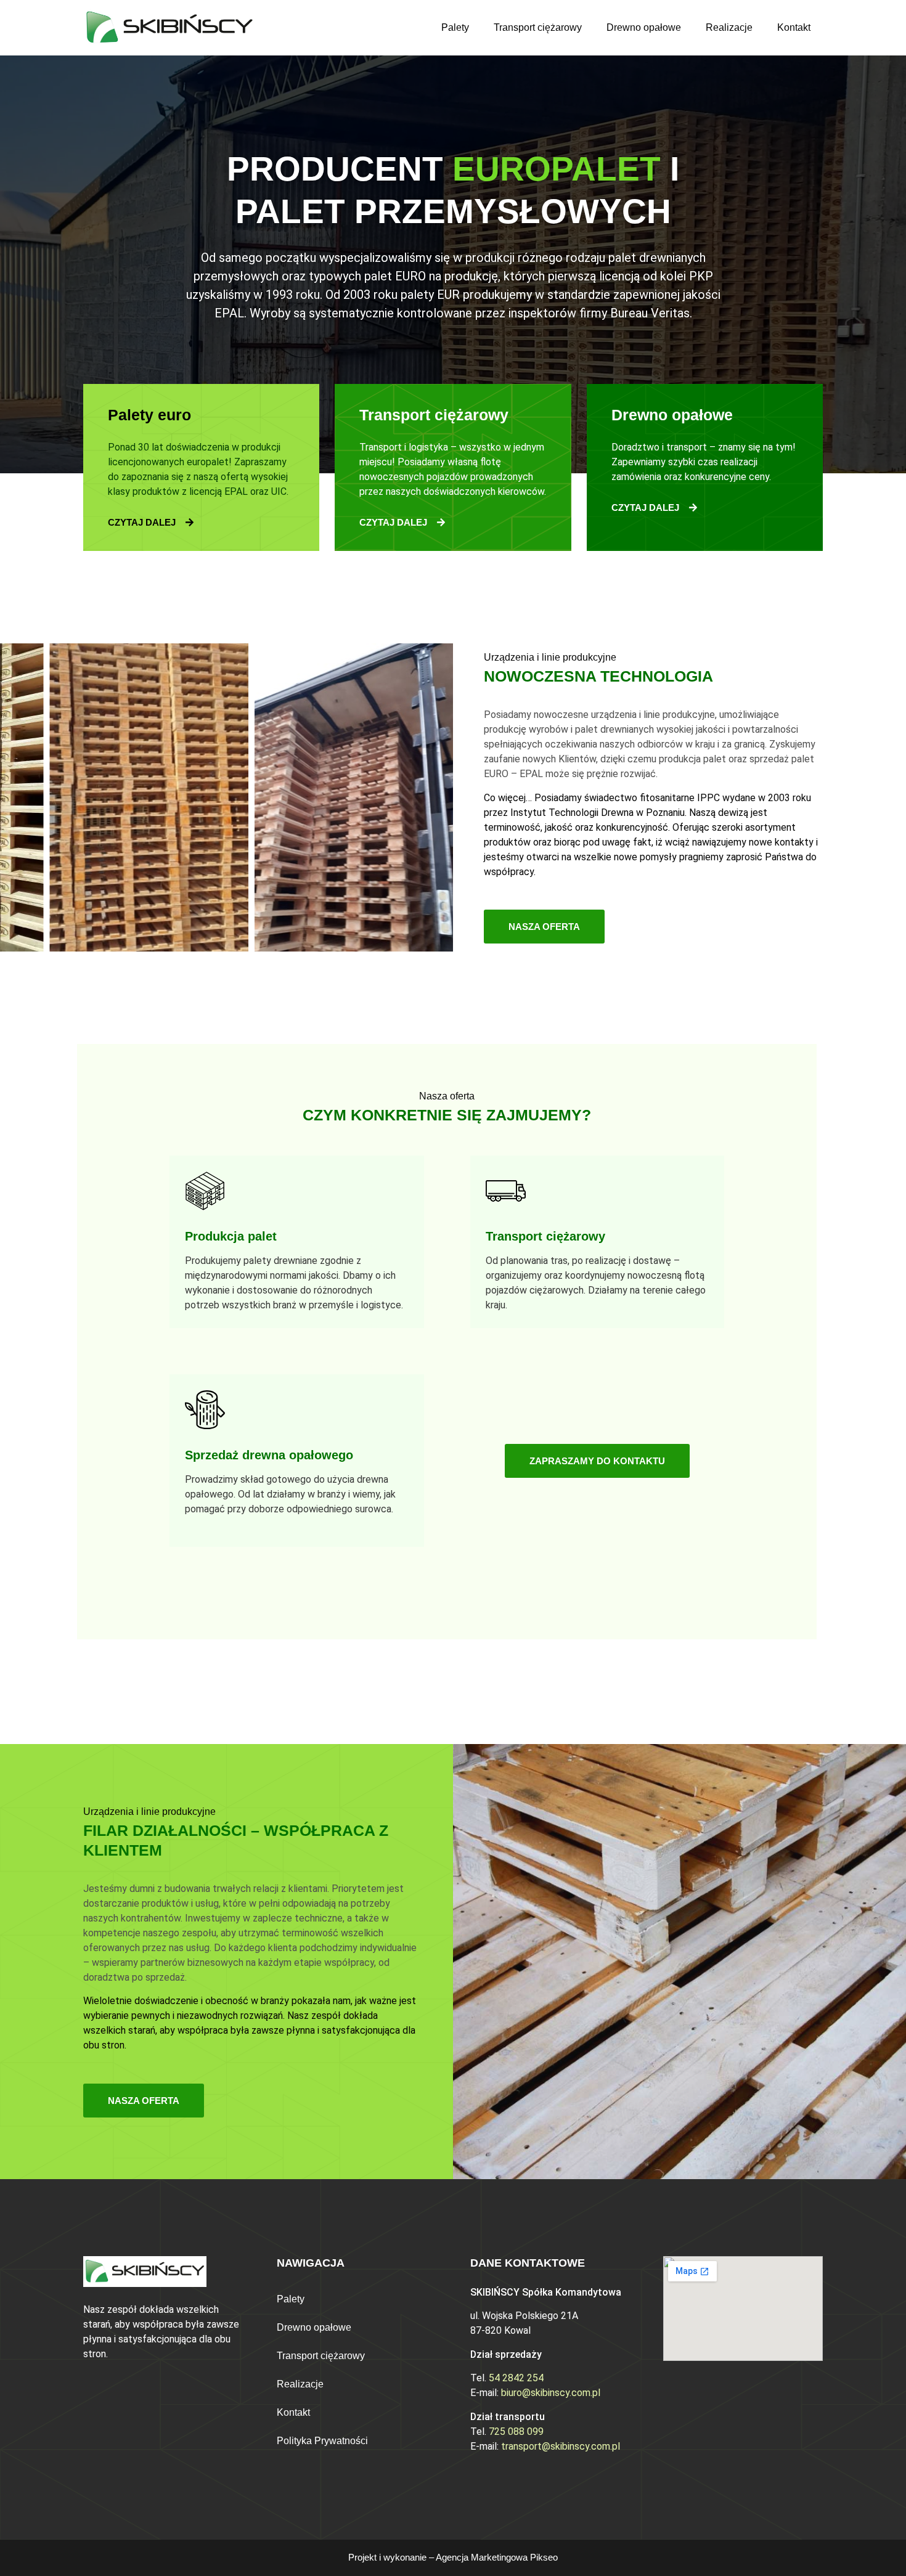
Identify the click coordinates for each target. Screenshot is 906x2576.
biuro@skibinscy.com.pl (551, 2393)
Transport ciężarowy (538, 27)
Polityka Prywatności (322, 2441)
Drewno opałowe (644, 27)
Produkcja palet (231, 1236)
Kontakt (794, 27)
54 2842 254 (516, 2378)
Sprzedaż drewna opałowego (269, 1455)
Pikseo (544, 2557)
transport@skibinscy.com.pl (561, 2446)
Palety (455, 27)
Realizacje (729, 27)
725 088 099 (516, 2431)
